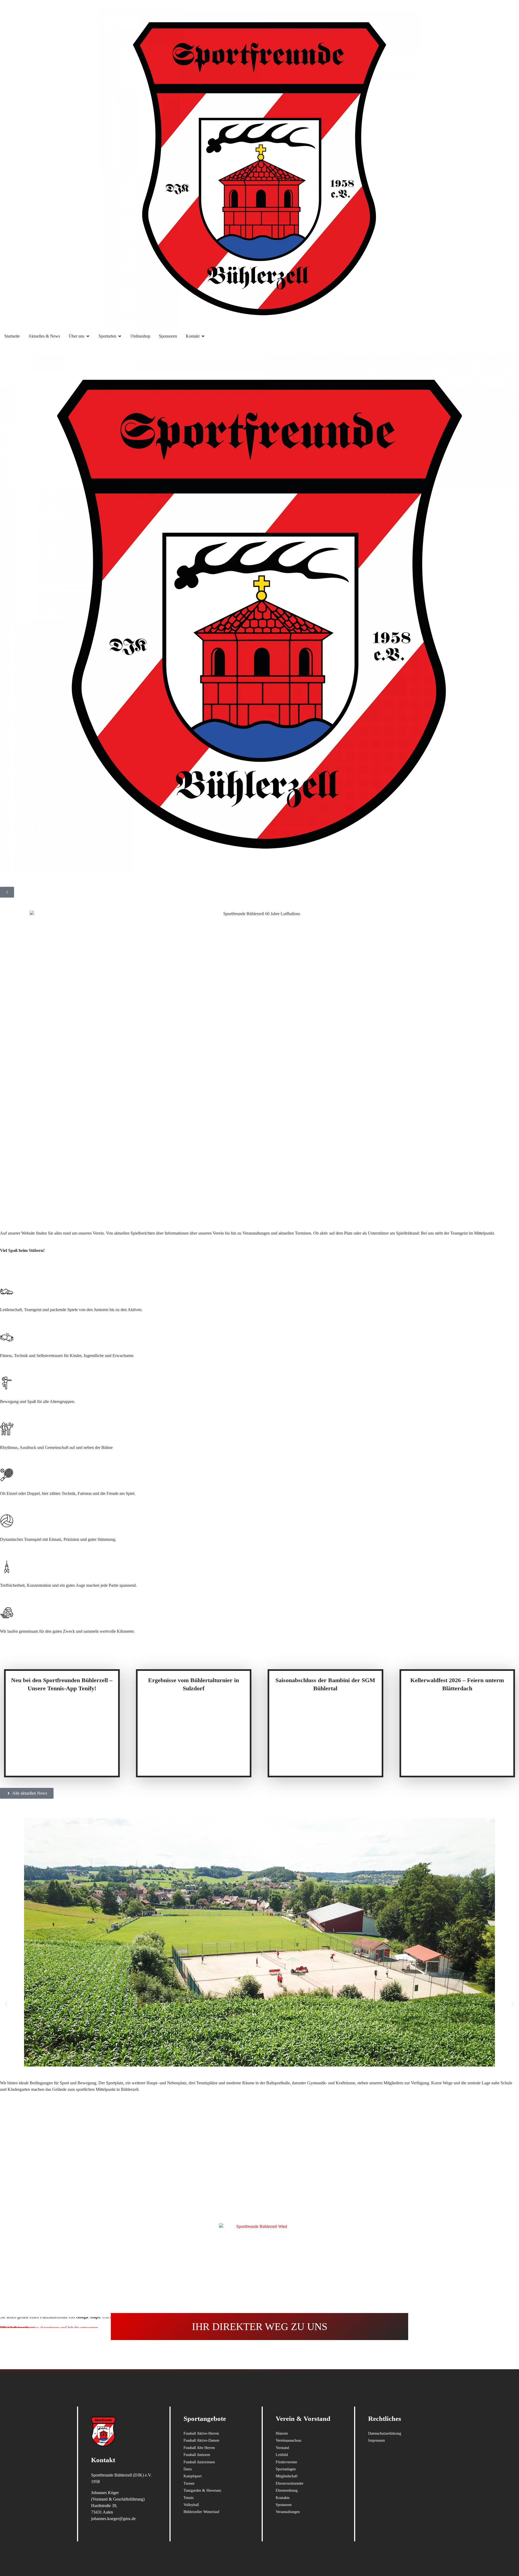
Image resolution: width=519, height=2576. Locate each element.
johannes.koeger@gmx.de (113, 2519)
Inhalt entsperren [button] (14, 2328)
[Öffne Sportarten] (120, 336)
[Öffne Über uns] (88, 336)
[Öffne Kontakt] (203, 336)
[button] (6, 2004)
